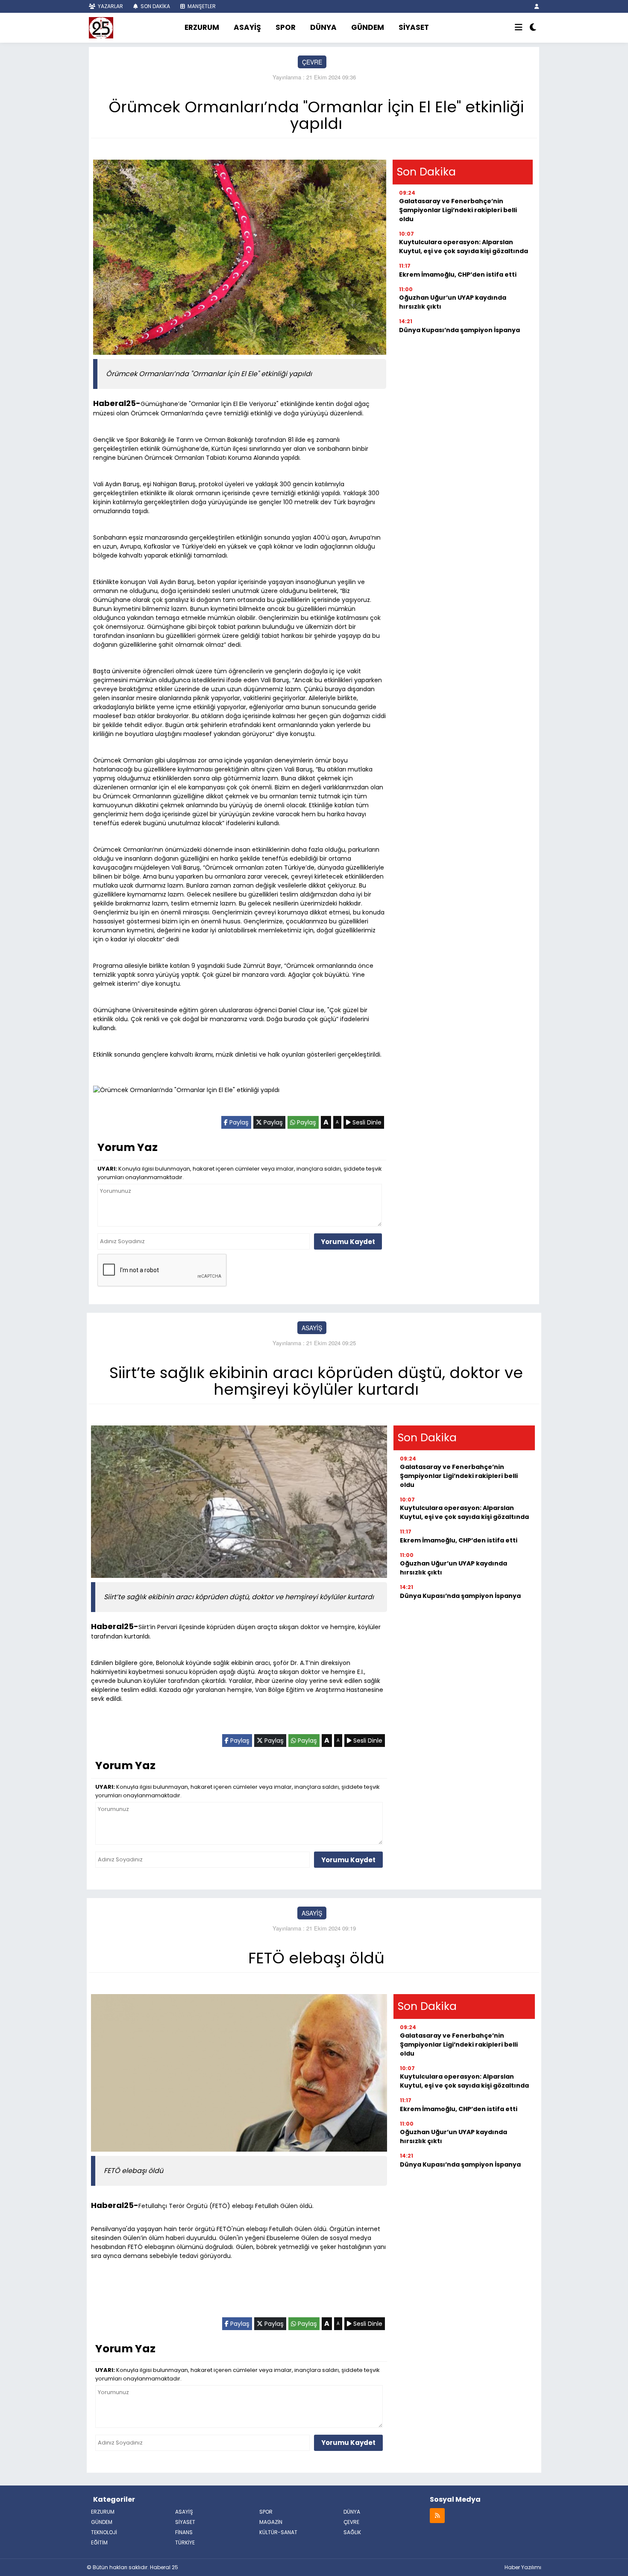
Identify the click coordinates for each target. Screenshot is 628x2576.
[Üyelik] (537, 6)
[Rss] (437, 2515)
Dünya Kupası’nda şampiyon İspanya (459, 330)
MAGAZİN (271, 2522)
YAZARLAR (110, 6)
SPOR (286, 27)
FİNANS (184, 2532)
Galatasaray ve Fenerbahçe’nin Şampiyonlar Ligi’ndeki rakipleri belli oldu (458, 210)
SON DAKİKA (155, 6)
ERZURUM (202, 27)
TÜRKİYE (185, 2542)
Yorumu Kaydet (348, 1242)
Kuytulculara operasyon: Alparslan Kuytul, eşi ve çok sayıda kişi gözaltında (464, 247)
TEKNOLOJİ (104, 2532)
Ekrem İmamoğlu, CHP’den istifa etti (458, 275)
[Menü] (519, 28)
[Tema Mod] (533, 28)
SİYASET (414, 27)
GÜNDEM (368, 27)
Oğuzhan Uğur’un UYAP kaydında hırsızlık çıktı (453, 302)
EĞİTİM (99, 2542)
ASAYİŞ (247, 27)
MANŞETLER (201, 6)
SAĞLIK (352, 2532)
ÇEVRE (312, 62)
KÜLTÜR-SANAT (278, 2532)
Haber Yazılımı (523, 2567)
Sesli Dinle (366, 1122)
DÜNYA (323, 27)
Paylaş (238, 1122)
